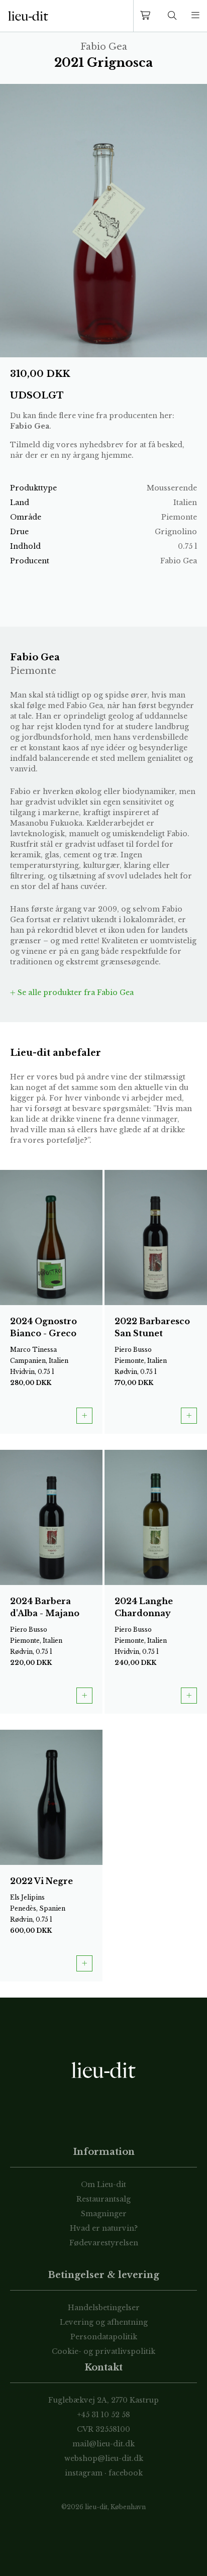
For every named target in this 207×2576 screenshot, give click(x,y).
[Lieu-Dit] (28, 16)
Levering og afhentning (104, 2322)
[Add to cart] (84, 1416)
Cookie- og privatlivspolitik (103, 2351)
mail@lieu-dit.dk (103, 2444)
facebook (126, 2473)
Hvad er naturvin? (104, 2228)
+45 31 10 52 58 (104, 2415)
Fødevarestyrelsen (104, 2243)
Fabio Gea (30, 426)
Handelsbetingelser (104, 2308)
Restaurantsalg (103, 2199)
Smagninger (104, 2214)
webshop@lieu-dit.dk (104, 2458)
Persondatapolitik (104, 2337)
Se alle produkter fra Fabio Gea (75, 993)
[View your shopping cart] (147, 16)
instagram (84, 2473)
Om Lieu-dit (103, 2185)
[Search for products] (172, 16)
